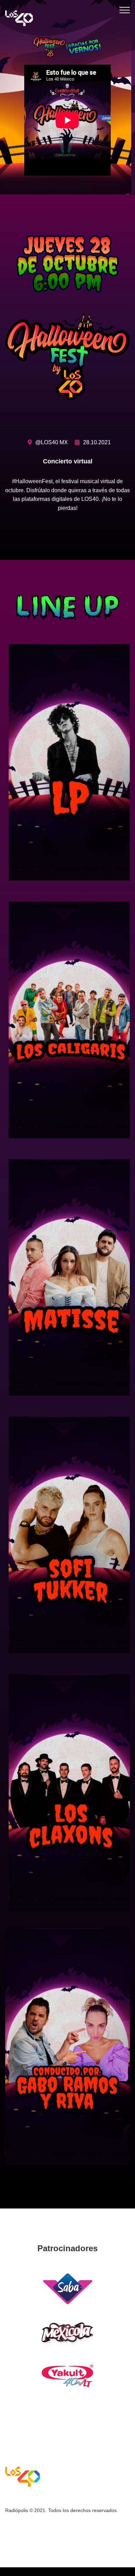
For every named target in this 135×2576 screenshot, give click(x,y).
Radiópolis (17, 2510)
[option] (67, 97)
